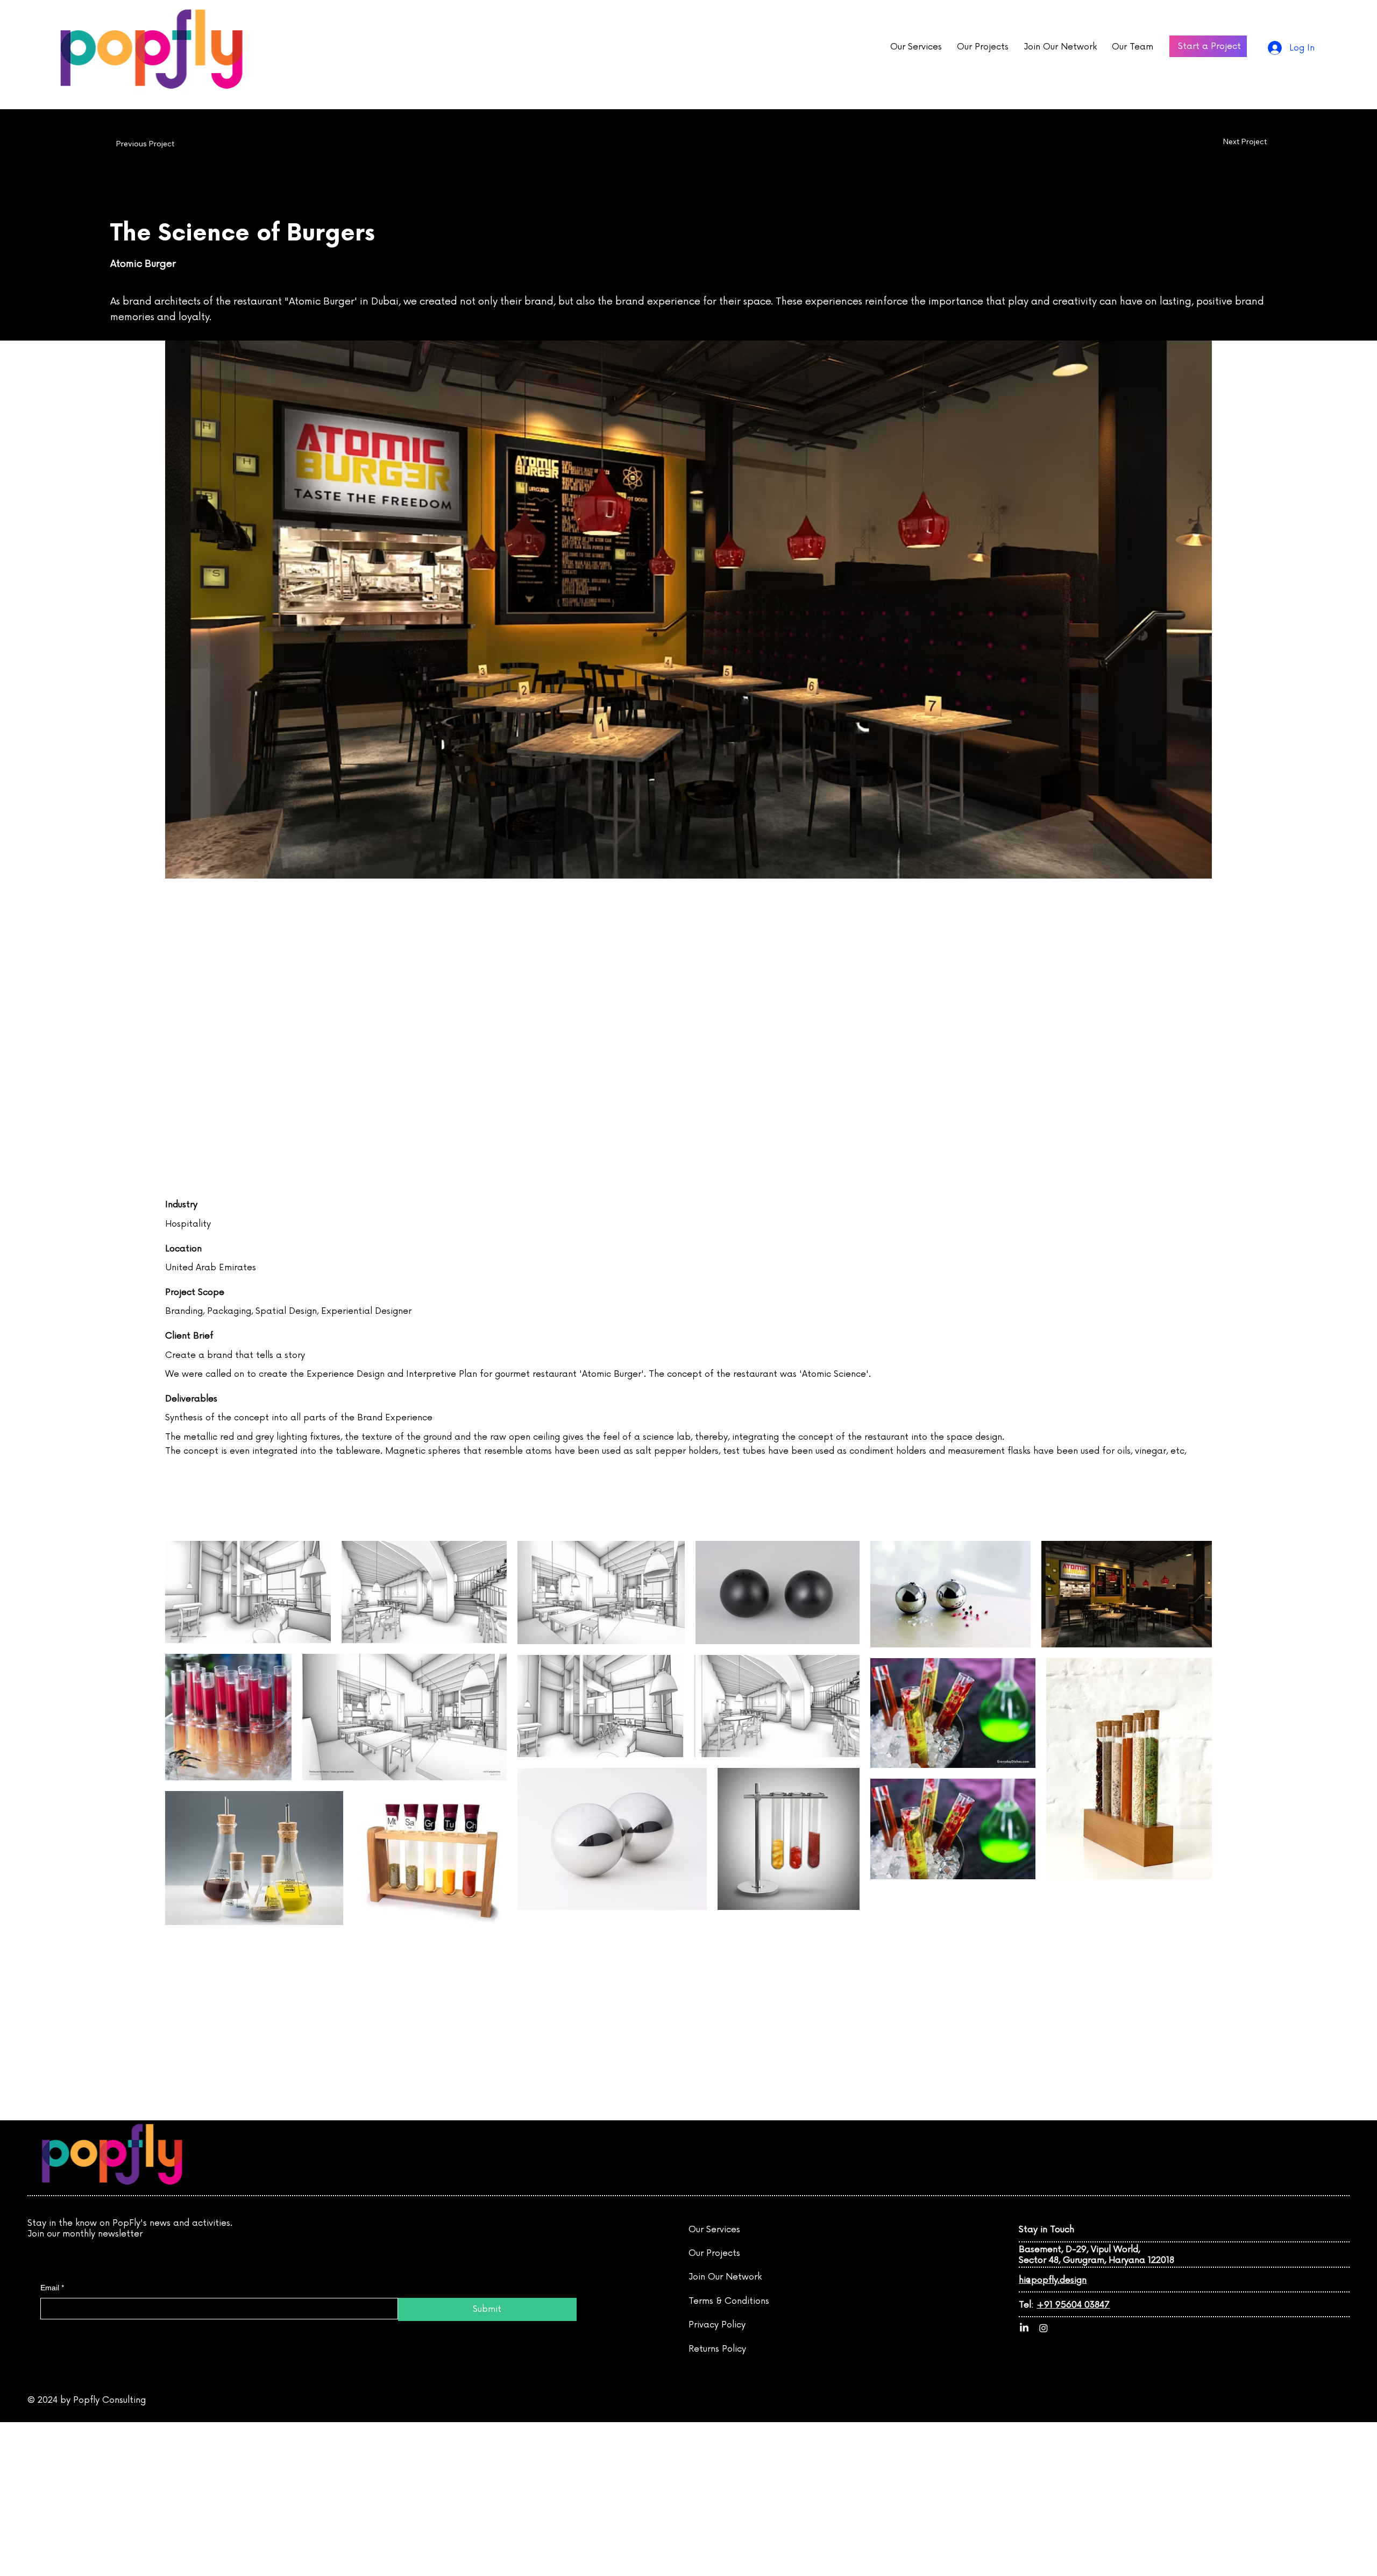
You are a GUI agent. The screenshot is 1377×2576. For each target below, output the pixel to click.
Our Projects (714, 2253)
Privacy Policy (717, 2325)
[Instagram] (1044, 2328)
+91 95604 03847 (1073, 2305)
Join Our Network (725, 2277)
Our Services (714, 2230)
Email (52, 2288)
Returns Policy (717, 2349)
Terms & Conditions (729, 2301)
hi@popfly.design (1053, 2280)
